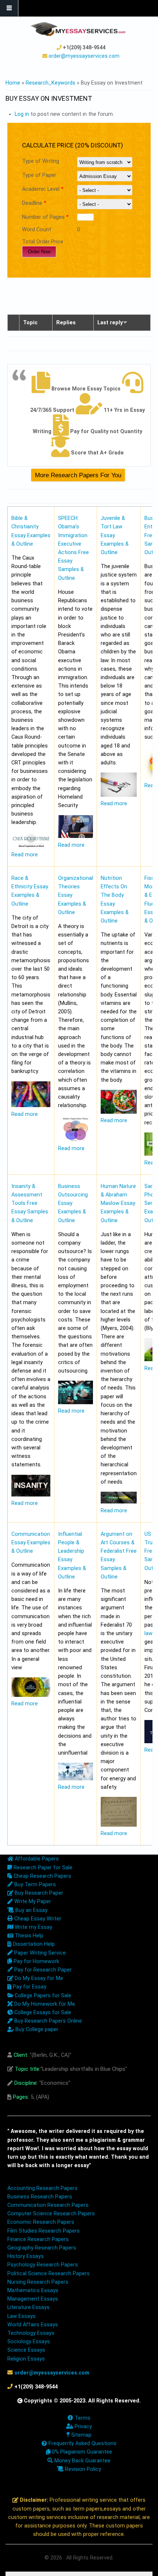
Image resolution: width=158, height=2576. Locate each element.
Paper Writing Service (39, 1953)
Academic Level (43, 189)
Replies (66, 323)
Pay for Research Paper (42, 1970)
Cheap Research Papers (42, 1876)
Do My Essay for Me (38, 1978)
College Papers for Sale (42, 1996)
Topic (30, 323)
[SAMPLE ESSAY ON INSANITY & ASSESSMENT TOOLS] (31, 1495)
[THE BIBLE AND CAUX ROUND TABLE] (31, 846)
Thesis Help (28, 1936)
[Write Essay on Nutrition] (119, 1112)
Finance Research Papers (38, 2239)
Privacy (82, 2427)
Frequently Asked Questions (82, 2443)
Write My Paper (32, 1901)
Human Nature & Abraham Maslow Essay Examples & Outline (118, 1203)
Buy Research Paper (38, 1893)
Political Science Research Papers (49, 2274)
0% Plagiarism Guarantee (81, 2452)
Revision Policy (82, 2469)
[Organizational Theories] (76, 1140)
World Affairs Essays (33, 2325)
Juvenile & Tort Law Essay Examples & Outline (115, 535)
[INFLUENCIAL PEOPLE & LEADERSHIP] (76, 1779)
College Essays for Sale (42, 2013)
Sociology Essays (29, 2342)
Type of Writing (41, 161)
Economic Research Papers (41, 2222)
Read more (25, 855)
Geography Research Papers (42, 2248)
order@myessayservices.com (84, 56)
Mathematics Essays (33, 2290)
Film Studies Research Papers (44, 2231)
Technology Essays (31, 2333)
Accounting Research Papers (42, 2188)
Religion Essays (26, 2359)
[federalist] (119, 1825)
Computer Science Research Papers (51, 2214)
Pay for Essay (29, 1987)
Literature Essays (28, 2307)
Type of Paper (39, 175)
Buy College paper (36, 2029)
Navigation (9, 8)
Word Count (37, 230)
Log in (22, 114)
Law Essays (21, 2316)
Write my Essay (33, 1927)
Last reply (110, 323)
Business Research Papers (40, 2197)
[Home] (78, 29)
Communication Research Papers (48, 2205)
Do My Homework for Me (44, 2004)
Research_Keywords (51, 83)
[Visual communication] (31, 1695)
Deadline (34, 203)
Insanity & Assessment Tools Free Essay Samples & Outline (30, 1203)
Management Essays (33, 2299)
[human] (119, 1502)
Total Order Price (43, 242)
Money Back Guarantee (82, 2461)
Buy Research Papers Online (47, 2021)
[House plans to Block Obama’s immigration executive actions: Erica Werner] (76, 836)
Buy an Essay (31, 1910)
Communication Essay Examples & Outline (31, 1543)
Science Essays (26, 2350)
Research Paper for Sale (42, 1868)
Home (13, 83)
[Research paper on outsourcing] (76, 1403)
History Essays (26, 2256)
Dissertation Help (33, 1944)
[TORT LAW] (119, 795)
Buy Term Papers (34, 1885)
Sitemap (80, 2435)
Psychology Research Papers (43, 2265)
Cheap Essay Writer (37, 1919)
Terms (82, 2418)
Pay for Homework (36, 1961)
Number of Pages (45, 217)
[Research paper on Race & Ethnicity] (31, 1105)
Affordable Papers (36, 1859)
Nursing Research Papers (38, 2282)
